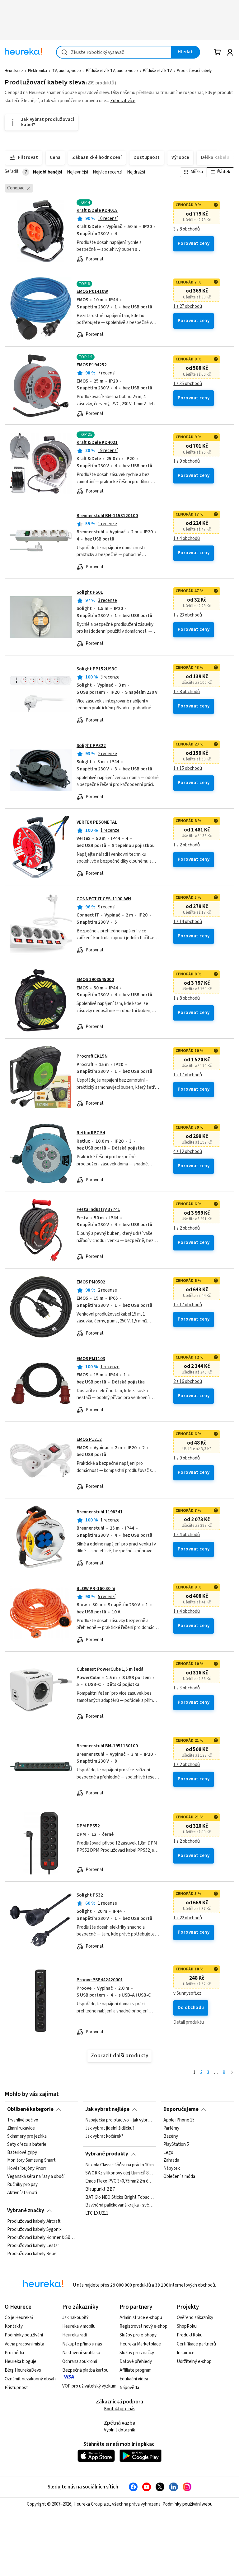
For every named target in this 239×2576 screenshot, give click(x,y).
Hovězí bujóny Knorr (27, 2169)
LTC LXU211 (97, 2213)
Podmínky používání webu (187, 2504)
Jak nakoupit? (75, 2318)
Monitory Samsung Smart (31, 2160)
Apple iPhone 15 (179, 2120)
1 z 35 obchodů (188, 384)
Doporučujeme (181, 2109)
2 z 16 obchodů (188, 1382)
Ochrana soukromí (80, 2362)
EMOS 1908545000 (95, 980)
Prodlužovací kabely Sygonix (34, 2230)
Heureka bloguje (21, 2362)
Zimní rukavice (21, 2128)
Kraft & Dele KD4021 (97, 443)
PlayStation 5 (176, 2145)
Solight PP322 (91, 746)
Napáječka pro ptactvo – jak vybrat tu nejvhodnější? (119, 2120)
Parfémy (171, 2128)
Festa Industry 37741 (98, 1209)
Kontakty (14, 2326)
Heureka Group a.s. (92, 2504)
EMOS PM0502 (91, 1282)
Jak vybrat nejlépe (107, 2109)
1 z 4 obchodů (187, 539)
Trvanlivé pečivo (23, 2120)
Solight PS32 (90, 1895)
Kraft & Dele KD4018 (97, 210)
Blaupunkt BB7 (100, 2189)
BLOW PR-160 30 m (96, 1589)
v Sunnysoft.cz (187, 1993)
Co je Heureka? (19, 2318)
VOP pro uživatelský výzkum (89, 2386)
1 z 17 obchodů (188, 1075)
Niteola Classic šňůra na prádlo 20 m (119, 2165)
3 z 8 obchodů (187, 229)
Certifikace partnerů (196, 2344)
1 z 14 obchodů (188, 922)
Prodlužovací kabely (194, 71)
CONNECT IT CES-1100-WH (104, 899)
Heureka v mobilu (79, 2326)
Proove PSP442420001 (100, 1980)
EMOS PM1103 (91, 1359)
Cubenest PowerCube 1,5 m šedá (110, 1669)
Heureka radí (75, 2335)
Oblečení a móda (179, 2177)
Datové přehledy (136, 2362)
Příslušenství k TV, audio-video (112, 71)
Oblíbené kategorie (30, 2109)
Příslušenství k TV (157, 71)
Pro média (14, 2353)
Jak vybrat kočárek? (104, 2136)
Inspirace (186, 2353)
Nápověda (129, 2388)
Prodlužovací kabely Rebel (32, 2254)
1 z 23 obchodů (188, 615)
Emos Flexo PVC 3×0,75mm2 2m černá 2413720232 (119, 2181)
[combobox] (114, 52)
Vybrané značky (26, 2211)
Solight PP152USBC (97, 669)
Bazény (171, 2136)
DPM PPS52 (88, 1826)
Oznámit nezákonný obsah (30, 2379)
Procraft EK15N (92, 1056)
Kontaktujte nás (120, 2409)
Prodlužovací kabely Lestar (33, 2246)
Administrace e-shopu (141, 2318)
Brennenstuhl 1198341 (100, 1512)
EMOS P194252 (92, 365)
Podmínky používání (24, 2335)
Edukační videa (134, 2379)
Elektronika (37, 71)
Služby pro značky (137, 2353)
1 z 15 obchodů (188, 769)
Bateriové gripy (22, 2152)
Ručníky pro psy (22, 2185)
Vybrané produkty (107, 2154)
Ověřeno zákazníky (195, 2318)
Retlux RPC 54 (91, 1133)
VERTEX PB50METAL (97, 822)
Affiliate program (136, 2370)
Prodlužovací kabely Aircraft (34, 2221)
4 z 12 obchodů (188, 1152)
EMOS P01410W (92, 291)
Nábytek (172, 2169)
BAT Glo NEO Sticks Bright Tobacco (119, 2197)
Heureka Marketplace (140, 2344)
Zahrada (171, 2160)
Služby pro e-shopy (138, 2335)
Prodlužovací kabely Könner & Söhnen (41, 2238)
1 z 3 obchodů (187, 1688)
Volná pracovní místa (24, 2344)
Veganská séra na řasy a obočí (36, 2177)
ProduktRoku (190, 2335)
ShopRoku (187, 2326)
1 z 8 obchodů (187, 692)
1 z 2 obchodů (187, 845)
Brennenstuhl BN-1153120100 (107, 516)
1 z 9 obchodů (187, 461)
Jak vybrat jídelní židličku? (110, 2128)
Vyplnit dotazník (119, 2430)
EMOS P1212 (89, 1439)
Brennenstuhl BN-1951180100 (107, 1746)
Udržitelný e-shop (194, 2362)
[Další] (232, 2073)
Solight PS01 (90, 592)
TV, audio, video (67, 71)
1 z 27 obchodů (188, 307)
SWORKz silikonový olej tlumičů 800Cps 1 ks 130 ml (119, 2173)
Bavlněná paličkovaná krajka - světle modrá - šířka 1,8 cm (119, 2205)
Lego (168, 2152)
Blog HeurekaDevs (23, 2370)
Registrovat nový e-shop (143, 2326)
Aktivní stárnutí (22, 2193)
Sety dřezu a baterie (27, 2145)
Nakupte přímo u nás (82, 2344)
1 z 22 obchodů (188, 1918)
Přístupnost (16, 2388)
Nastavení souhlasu (81, 2353)
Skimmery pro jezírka (27, 2136)
